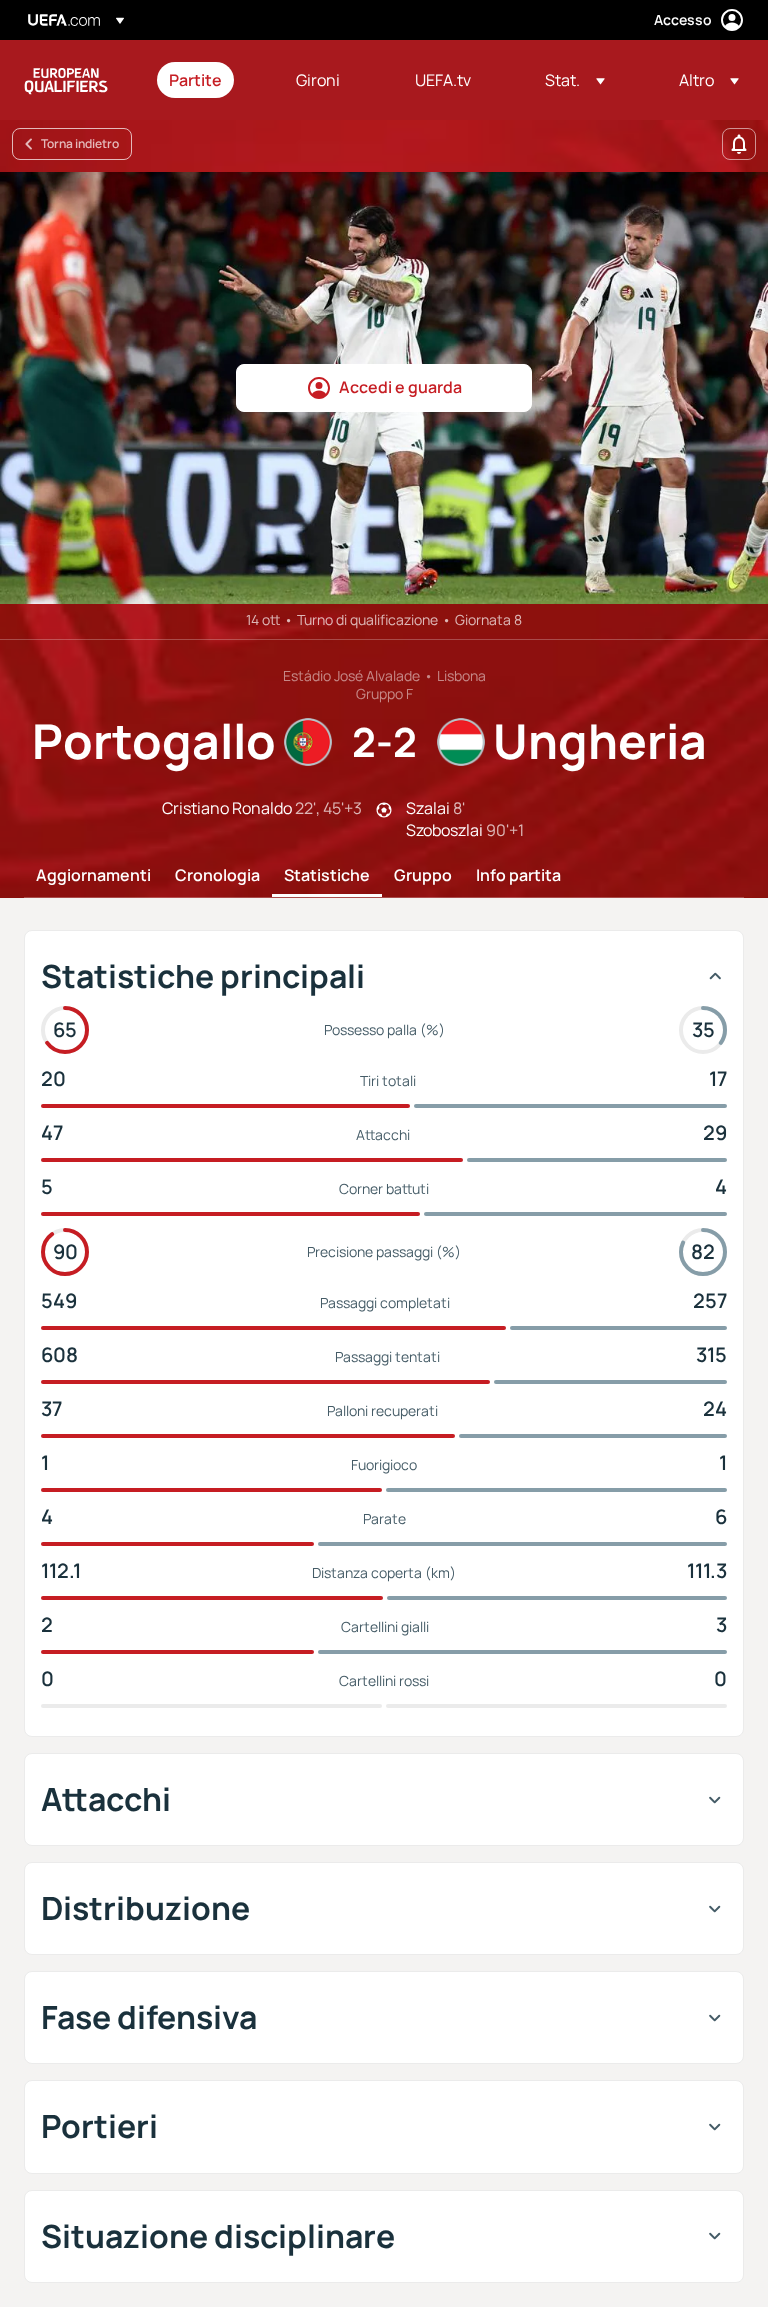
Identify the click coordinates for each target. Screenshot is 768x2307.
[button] (575, 80)
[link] (195, 80)
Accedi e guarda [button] (400, 387)
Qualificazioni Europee (66, 80)
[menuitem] (207, 80)
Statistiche (327, 876)
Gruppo (423, 876)
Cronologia (217, 876)
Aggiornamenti (93, 876)
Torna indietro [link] (80, 143)
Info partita (518, 876)
